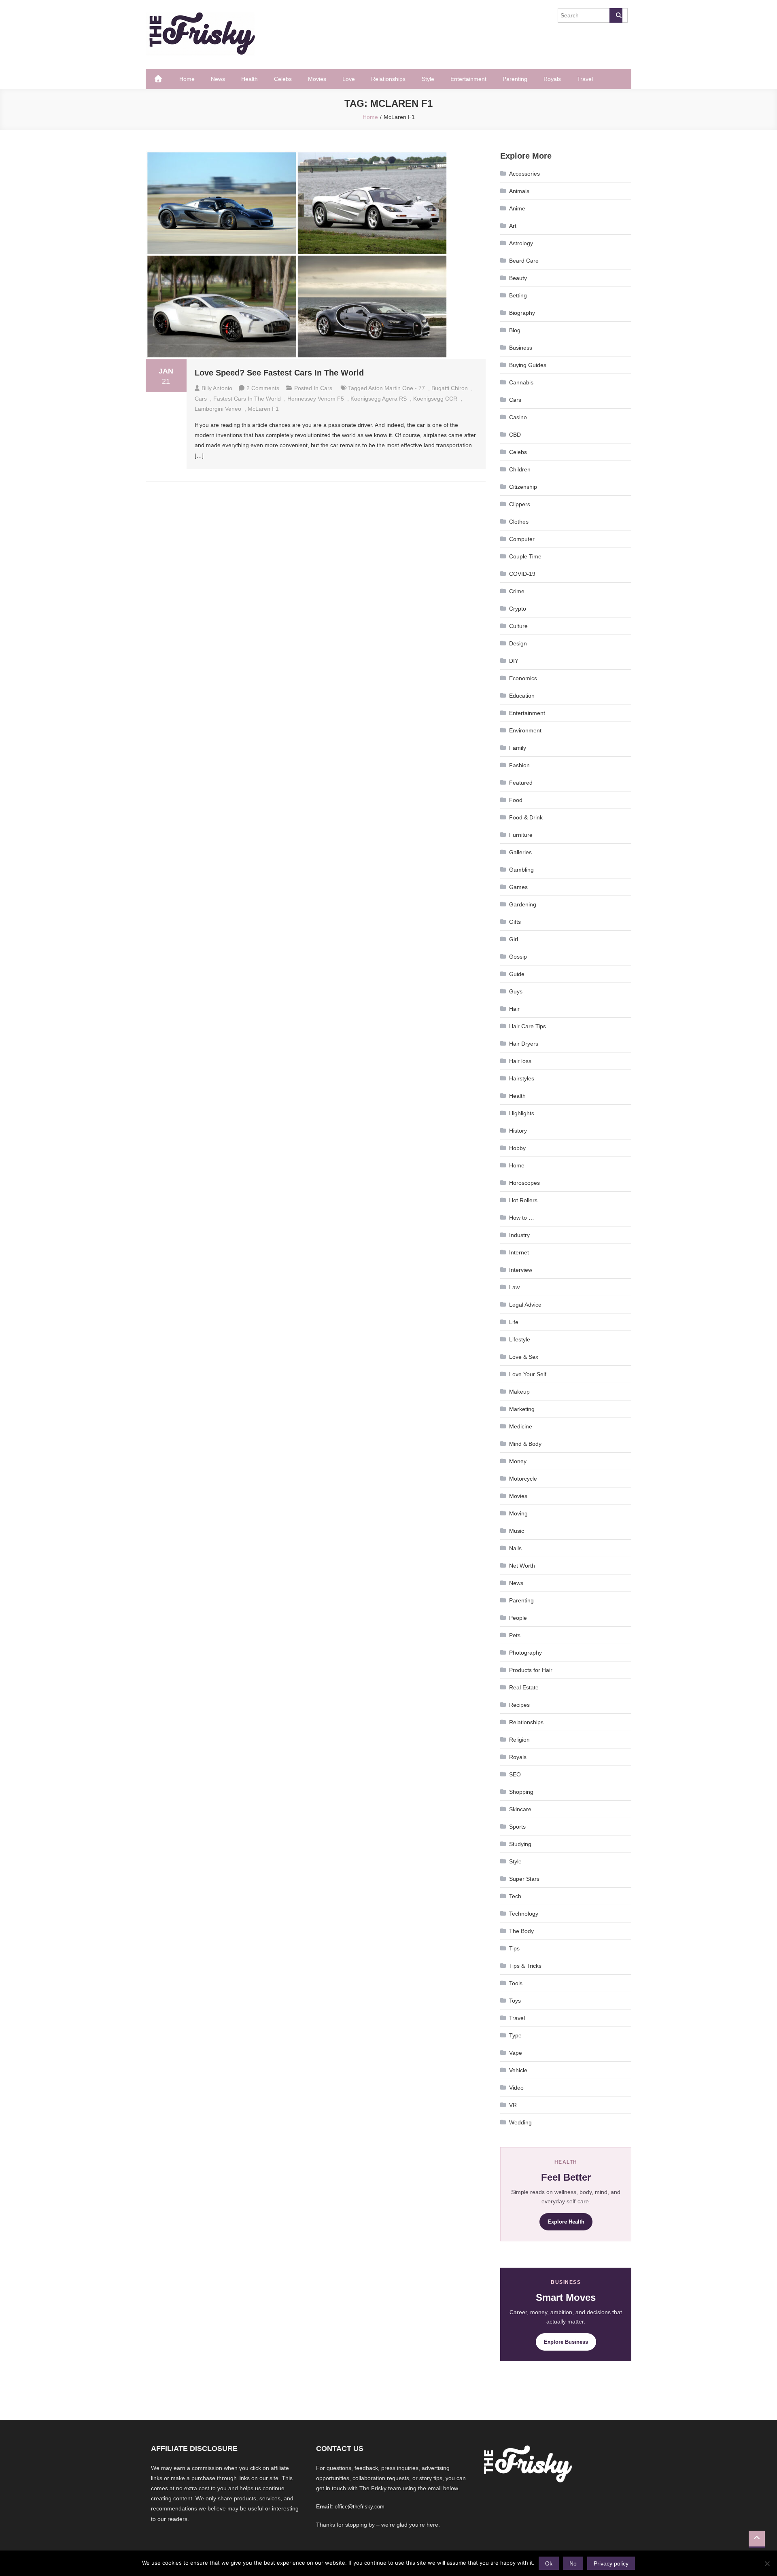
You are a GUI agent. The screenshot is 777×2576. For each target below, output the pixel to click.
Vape (516, 2053)
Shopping (521, 1792)
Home (187, 79)
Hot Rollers (523, 1200)
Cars (326, 388)
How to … (522, 1218)
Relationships (388, 79)
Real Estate (524, 1687)
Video (516, 2088)
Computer (522, 539)
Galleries (520, 852)
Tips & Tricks (525, 1966)
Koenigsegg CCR (435, 399)
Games (518, 887)
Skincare (520, 1809)
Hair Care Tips (528, 1026)
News (218, 79)
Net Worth (522, 1566)
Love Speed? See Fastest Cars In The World (279, 373)
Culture (518, 626)
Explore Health (566, 2222)
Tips (514, 1948)
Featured (521, 783)
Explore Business (566, 2342)
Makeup (519, 1392)
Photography (525, 1653)
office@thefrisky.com (360, 2507)
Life (514, 1322)
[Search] (616, 15)
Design (518, 643)
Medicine (521, 1426)
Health (249, 79)
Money (518, 1461)
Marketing (522, 1409)
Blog (515, 330)
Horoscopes (524, 1183)
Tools (516, 1983)
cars (201, 399)
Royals (552, 79)
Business (521, 348)
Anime (517, 208)
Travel (585, 79)
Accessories (524, 174)
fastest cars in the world (247, 399)
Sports (517, 1827)
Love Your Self (528, 1374)
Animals (519, 191)
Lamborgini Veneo (218, 409)
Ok (549, 2563)
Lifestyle (520, 1339)
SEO (515, 1774)
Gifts (515, 922)
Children (520, 469)
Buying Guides (528, 365)
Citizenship (523, 487)
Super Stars (524, 1879)
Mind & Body (525, 1444)
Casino (518, 417)
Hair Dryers (524, 1044)
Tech (515, 1896)
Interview (521, 1270)
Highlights (522, 1113)
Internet (519, 1252)
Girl (514, 939)
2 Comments (263, 388)
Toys (515, 2001)
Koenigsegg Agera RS (379, 399)
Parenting (515, 79)
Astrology (521, 243)
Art (513, 226)
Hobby (517, 1148)
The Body (521, 1931)
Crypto (518, 609)
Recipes (519, 1705)
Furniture (521, 835)
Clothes (519, 522)
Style (428, 79)
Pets (515, 1635)
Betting (518, 295)
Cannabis (521, 382)
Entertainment (468, 79)
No (573, 2563)
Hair (514, 1009)
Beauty (518, 278)
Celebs (283, 79)
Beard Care (524, 261)
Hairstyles (522, 1078)
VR (513, 2105)
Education (522, 696)
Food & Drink (526, 817)
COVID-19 (522, 574)
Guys (516, 991)
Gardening (523, 904)
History (518, 1131)
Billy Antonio (217, 388)
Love (349, 79)
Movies (317, 79)
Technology (524, 1914)
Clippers (520, 504)
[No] (767, 2563)
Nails (515, 1548)
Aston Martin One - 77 (397, 388)
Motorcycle (523, 1479)
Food (516, 800)
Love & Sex (524, 1357)
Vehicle (518, 2070)
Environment (525, 730)
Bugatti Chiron (450, 388)
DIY (514, 661)
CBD (515, 435)
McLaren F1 (263, 409)
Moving (518, 1513)
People (518, 1618)
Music (517, 1531)
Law (514, 1287)
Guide (517, 974)
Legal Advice (525, 1305)
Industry (519, 1235)
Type (515, 2035)
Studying (520, 1844)
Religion (519, 1740)
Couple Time (525, 556)
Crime (517, 591)
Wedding (520, 2122)
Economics (523, 678)
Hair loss (520, 1061)
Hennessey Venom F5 (316, 399)
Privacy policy (611, 2563)
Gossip (518, 957)
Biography (522, 313)
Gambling (521, 870)
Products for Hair (531, 1670)
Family (518, 748)
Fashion (519, 765)
